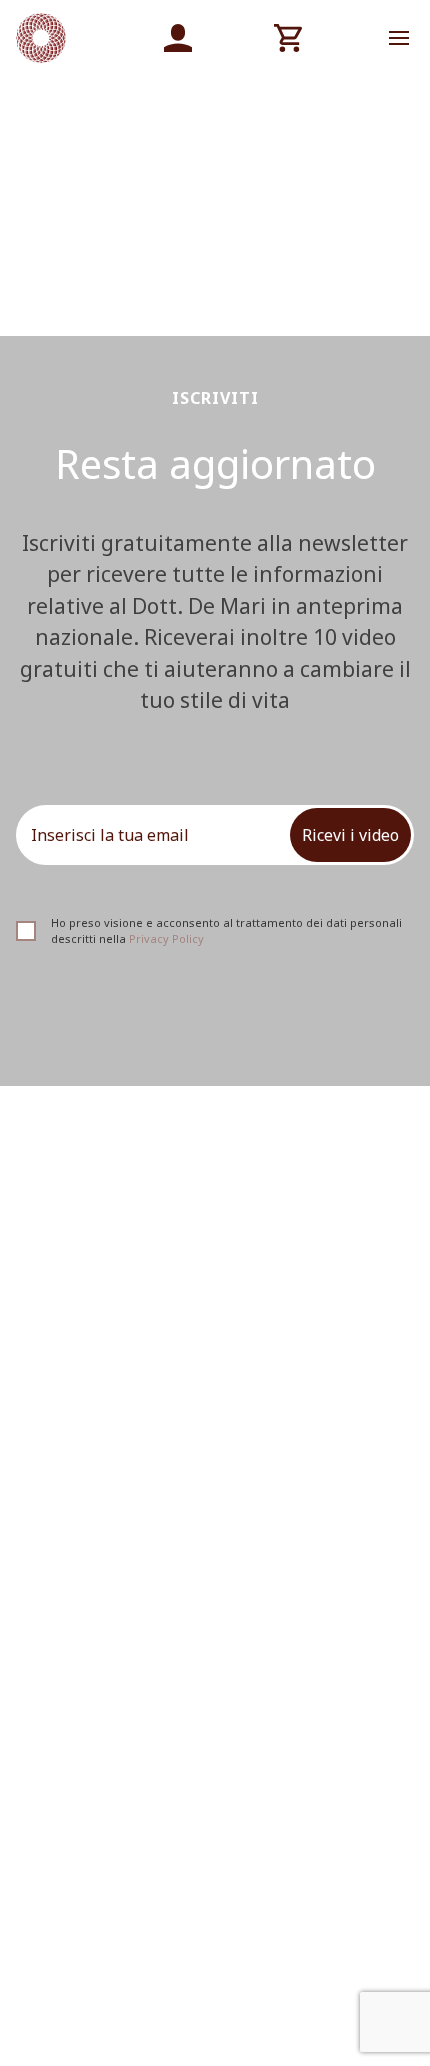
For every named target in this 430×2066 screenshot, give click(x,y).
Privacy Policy (166, 938)
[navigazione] (399, 38)
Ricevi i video (350, 835)
